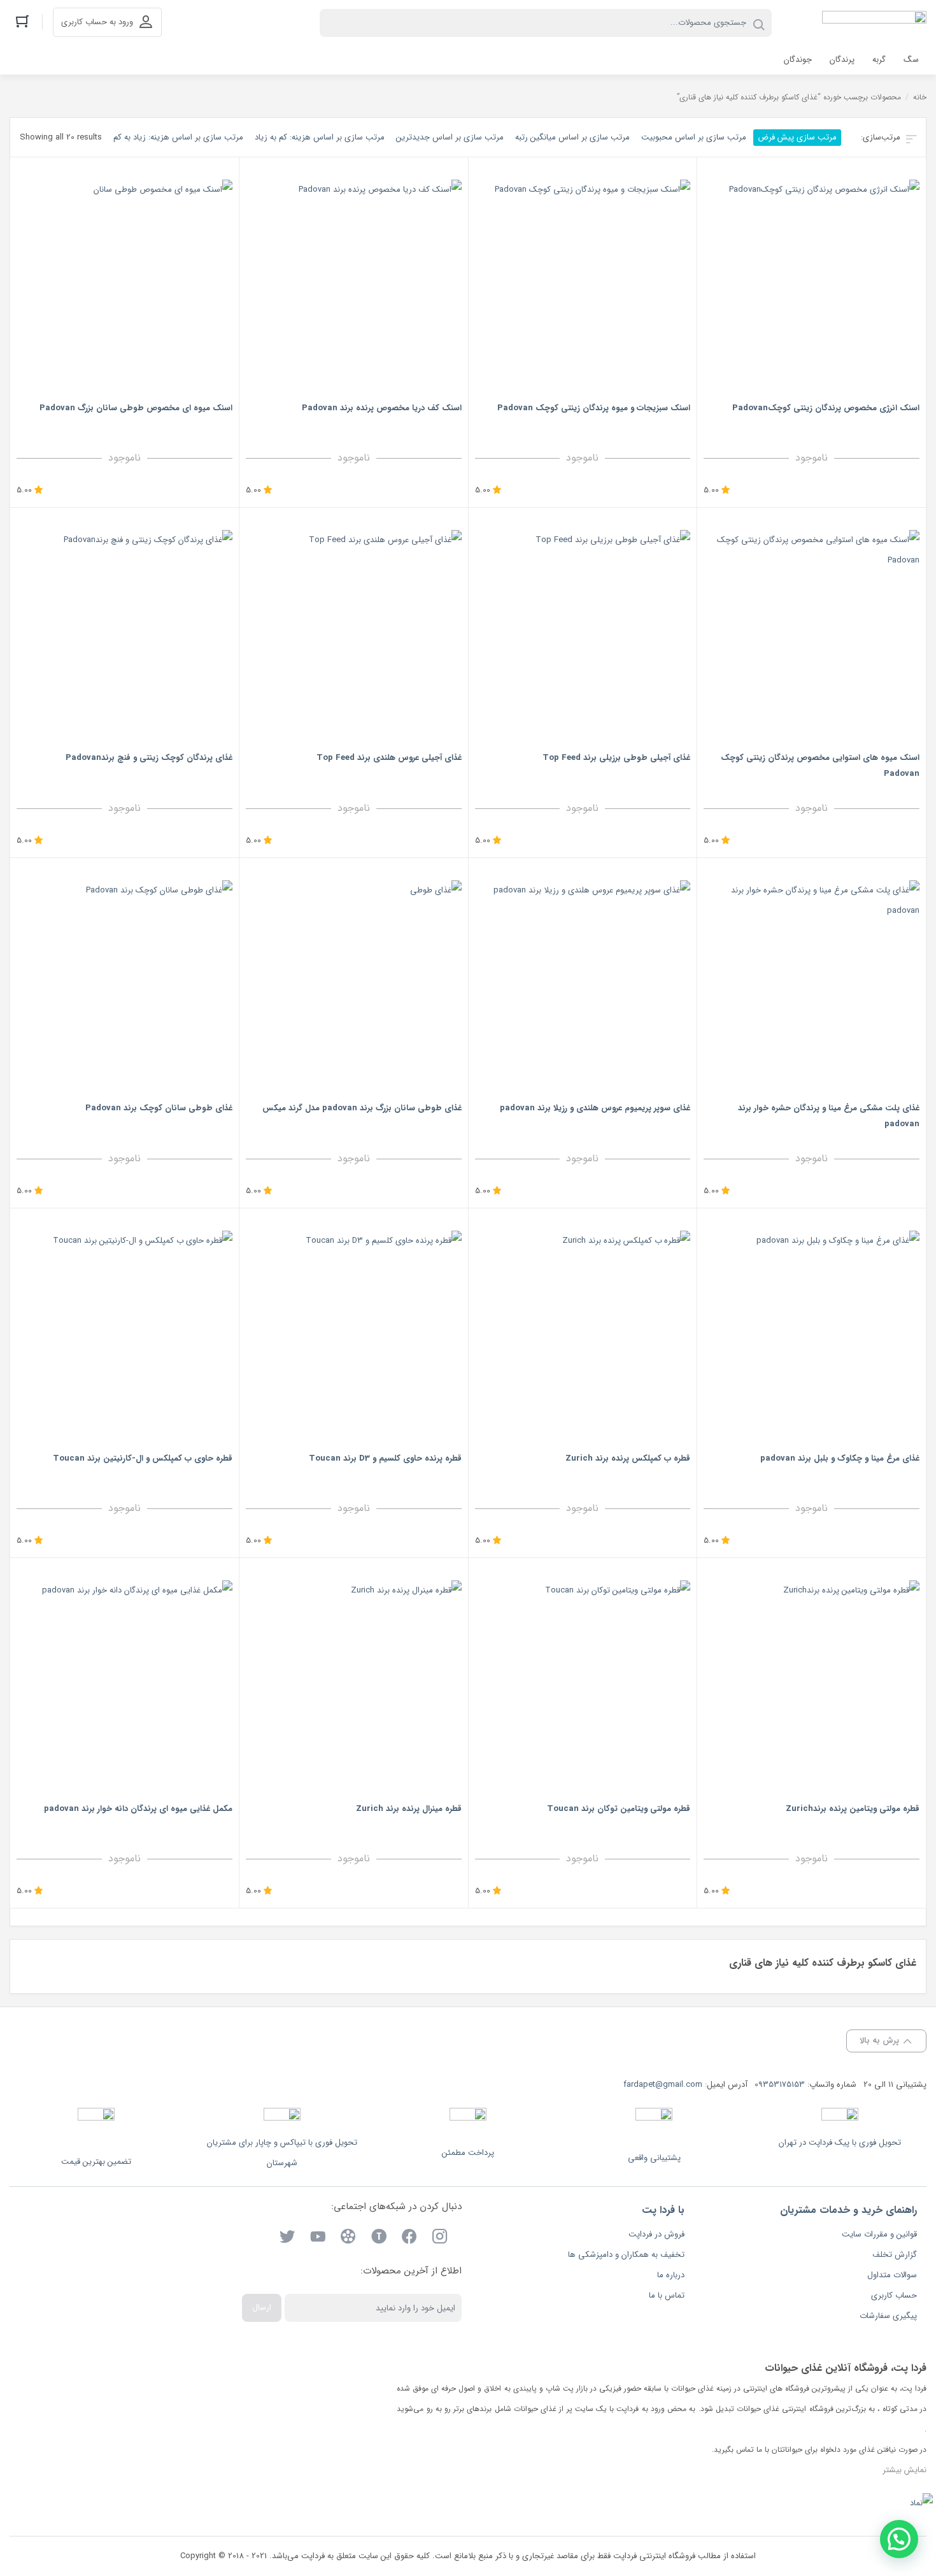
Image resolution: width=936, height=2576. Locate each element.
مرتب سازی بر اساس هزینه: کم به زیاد (320, 137)
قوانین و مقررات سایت (879, 2234)
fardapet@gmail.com (663, 2085)
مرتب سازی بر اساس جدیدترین (450, 137)
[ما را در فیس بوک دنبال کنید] (409, 2239)
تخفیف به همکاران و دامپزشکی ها (626, 2255)
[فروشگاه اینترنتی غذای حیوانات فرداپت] (874, 23)
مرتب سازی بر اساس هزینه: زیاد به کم (178, 137)
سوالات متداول (892, 2275)
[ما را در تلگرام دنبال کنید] (379, 2239)
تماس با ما (667, 2295)
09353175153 (780, 2085)
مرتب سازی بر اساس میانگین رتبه (572, 137)
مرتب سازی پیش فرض (797, 137)
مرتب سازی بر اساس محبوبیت (694, 137)
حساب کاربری (894, 2295)
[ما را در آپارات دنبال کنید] (348, 2239)
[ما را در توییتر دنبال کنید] (287, 2239)
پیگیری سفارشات (888, 2316)
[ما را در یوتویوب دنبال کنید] (318, 2239)
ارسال (262, 2308)
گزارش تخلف (895, 2255)
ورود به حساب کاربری (97, 22)
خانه (920, 97)
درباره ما (671, 2275)
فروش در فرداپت (656, 2234)
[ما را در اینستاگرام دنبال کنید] (440, 2239)
